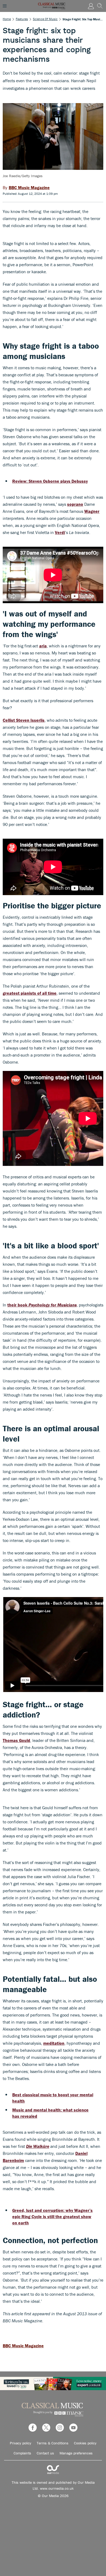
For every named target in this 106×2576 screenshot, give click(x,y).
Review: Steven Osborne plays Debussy (50, 481)
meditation (54, 2043)
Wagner (92, 511)
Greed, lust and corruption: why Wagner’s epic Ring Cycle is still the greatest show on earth (52, 2216)
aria (43, 646)
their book (42, 1305)
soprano (75, 504)
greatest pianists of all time (30, 993)
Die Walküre (38, 2146)
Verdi (60, 532)
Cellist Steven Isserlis (24, 720)
